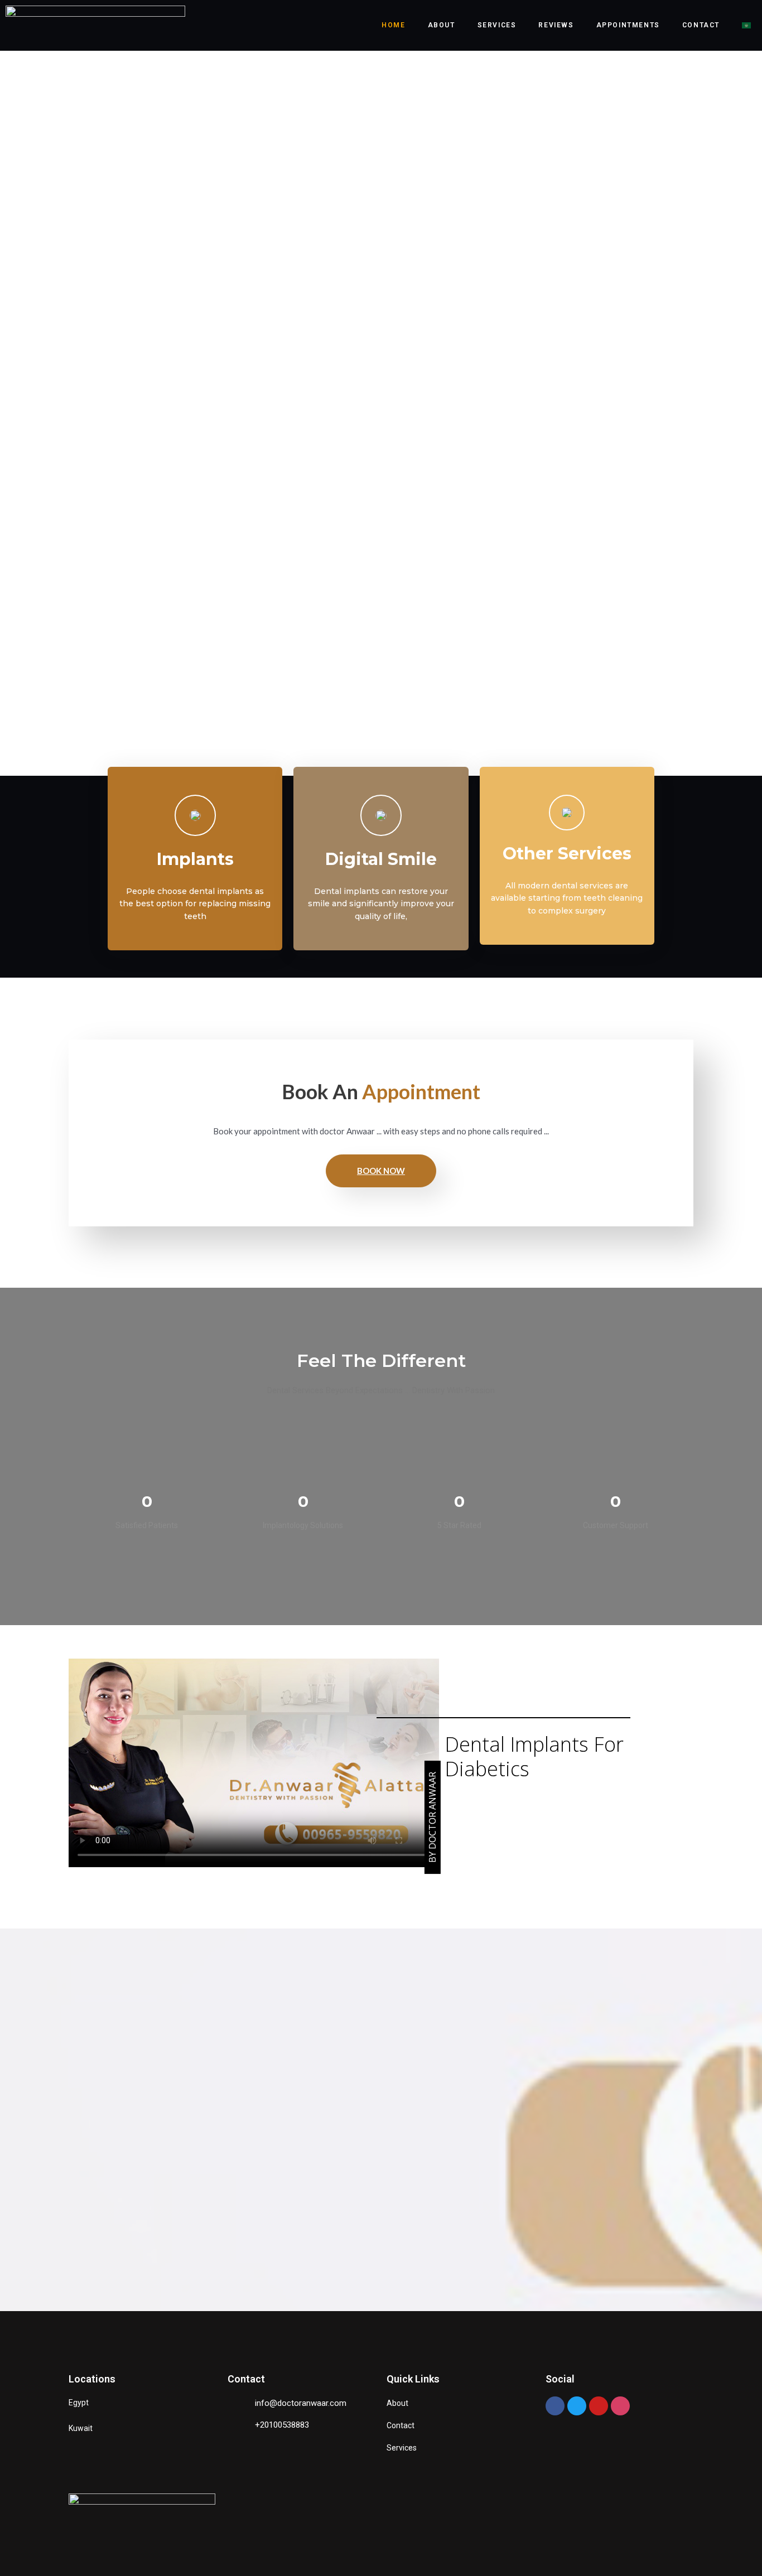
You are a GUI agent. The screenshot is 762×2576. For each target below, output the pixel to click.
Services (497, 25)
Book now (381, 1171)
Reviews (556, 25)
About (442, 25)
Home (393, 25)
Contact (701, 25)
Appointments (628, 25)
